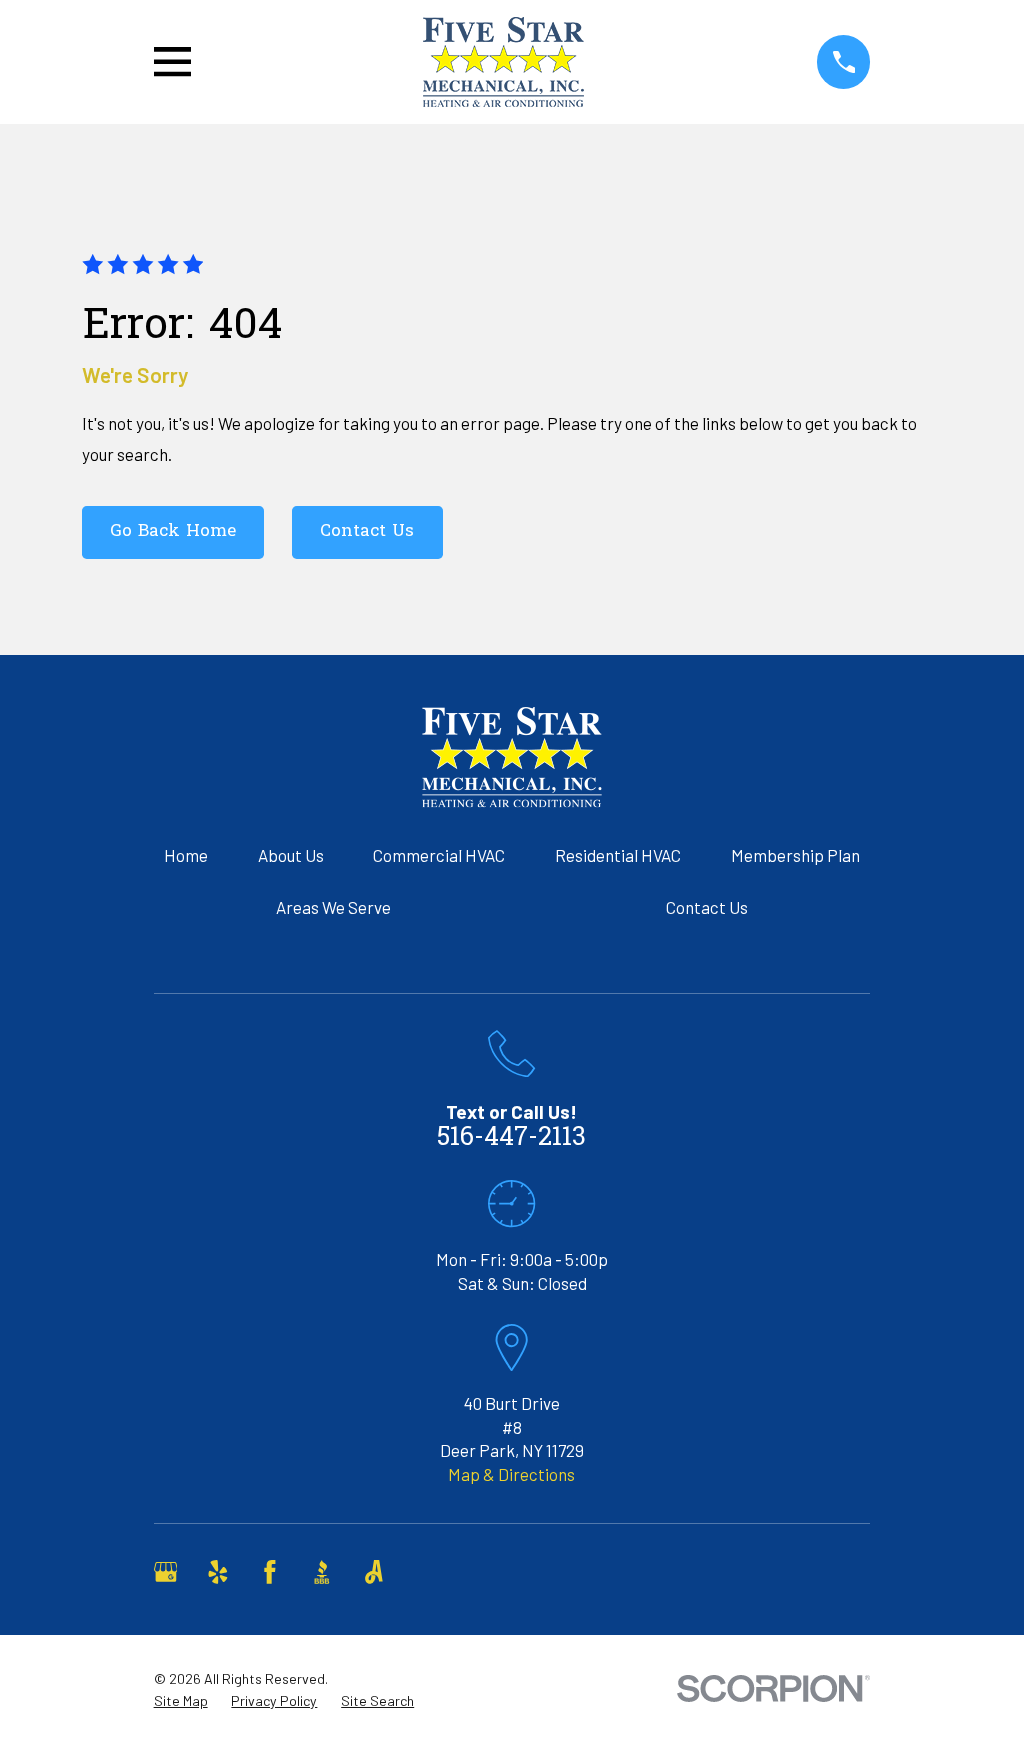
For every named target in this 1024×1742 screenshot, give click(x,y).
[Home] (503, 62)
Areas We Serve (333, 907)
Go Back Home (173, 531)
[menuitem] (181, 1701)
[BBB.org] (322, 1572)
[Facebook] (270, 1572)
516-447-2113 (511, 1138)
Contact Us (367, 531)
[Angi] (374, 1572)
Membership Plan (795, 855)
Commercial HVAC (439, 855)
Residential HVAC (618, 855)
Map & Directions (511, 1474)
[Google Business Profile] (166, 1572)
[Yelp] (218, 1572)
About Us (291, 855)
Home (186, 855)
